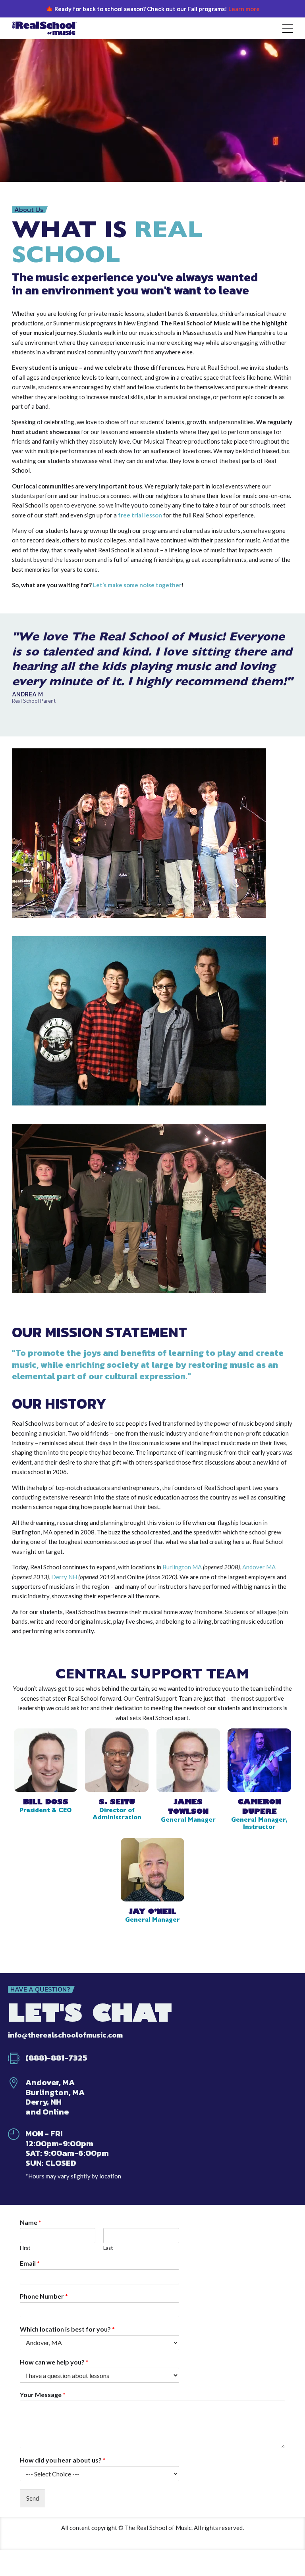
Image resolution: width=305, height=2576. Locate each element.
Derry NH (64, 1577)
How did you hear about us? (63, 2460)
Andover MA (259, 1567)
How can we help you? (54, 2362)
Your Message (43, 2394)
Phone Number (44, 2296)
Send (33, 2498)
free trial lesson (140, 515)
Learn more (244, 9)
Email (30, 2263)
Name (31, 2222)
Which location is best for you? (67, 2329)
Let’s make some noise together (137, 585)
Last (108, 2248)
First (25, 2248)
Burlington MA (182, 1567)
